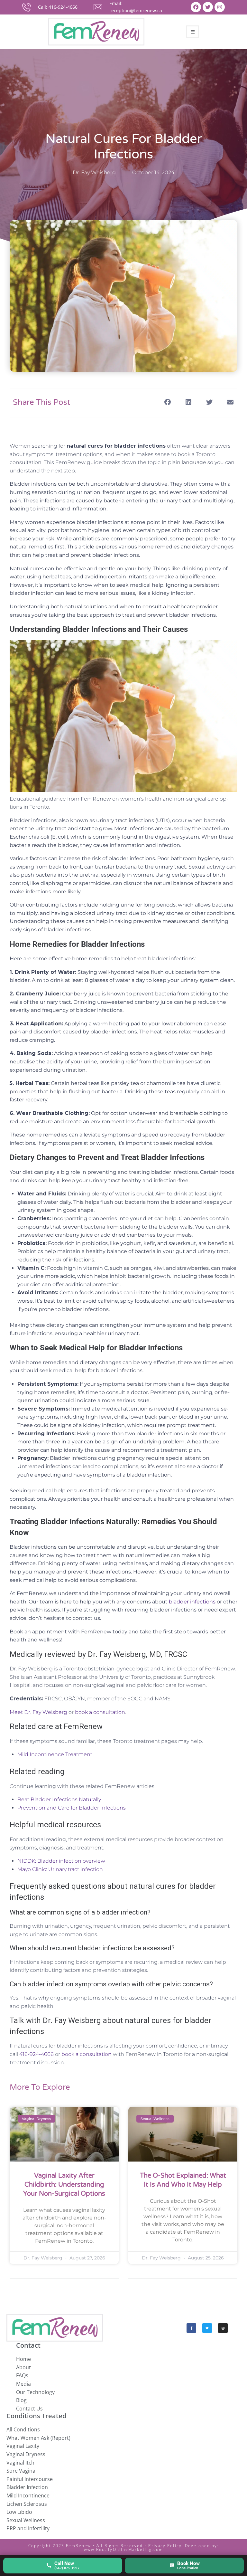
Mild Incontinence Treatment (55, 1754)
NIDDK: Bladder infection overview (61, 1861)
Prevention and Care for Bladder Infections (72, 1808)
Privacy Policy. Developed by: (183, 2546)
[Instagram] (220, 7)
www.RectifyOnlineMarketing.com (124, 2549)
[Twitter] (208, 7)
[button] (167, 402)
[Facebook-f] (191, 2328)
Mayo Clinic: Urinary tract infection (60, 1869)
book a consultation (100, 1712)
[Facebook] (196, 7)
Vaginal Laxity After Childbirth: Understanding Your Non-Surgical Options (64, 2185)
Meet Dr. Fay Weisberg (38, 1712)
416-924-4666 (37, 2054)
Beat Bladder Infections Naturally (59, 1799)
